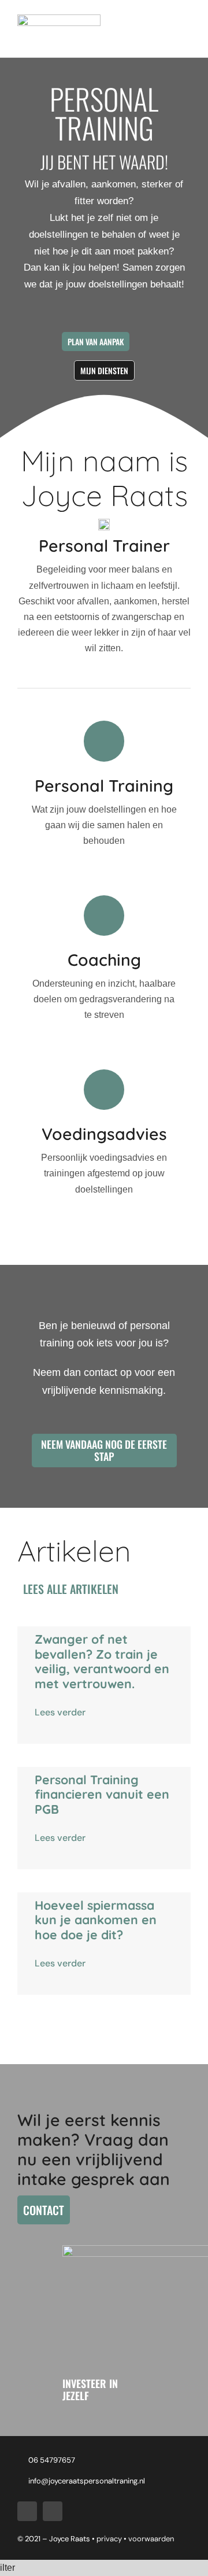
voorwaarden (151, 2539)
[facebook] (27, 2511)
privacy (110, 2539)
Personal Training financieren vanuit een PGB (102, 1794)
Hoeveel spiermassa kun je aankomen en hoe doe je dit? (96, 1920)
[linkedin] (53, 2511)
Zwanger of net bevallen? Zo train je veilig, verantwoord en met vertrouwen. (102, 1661)
